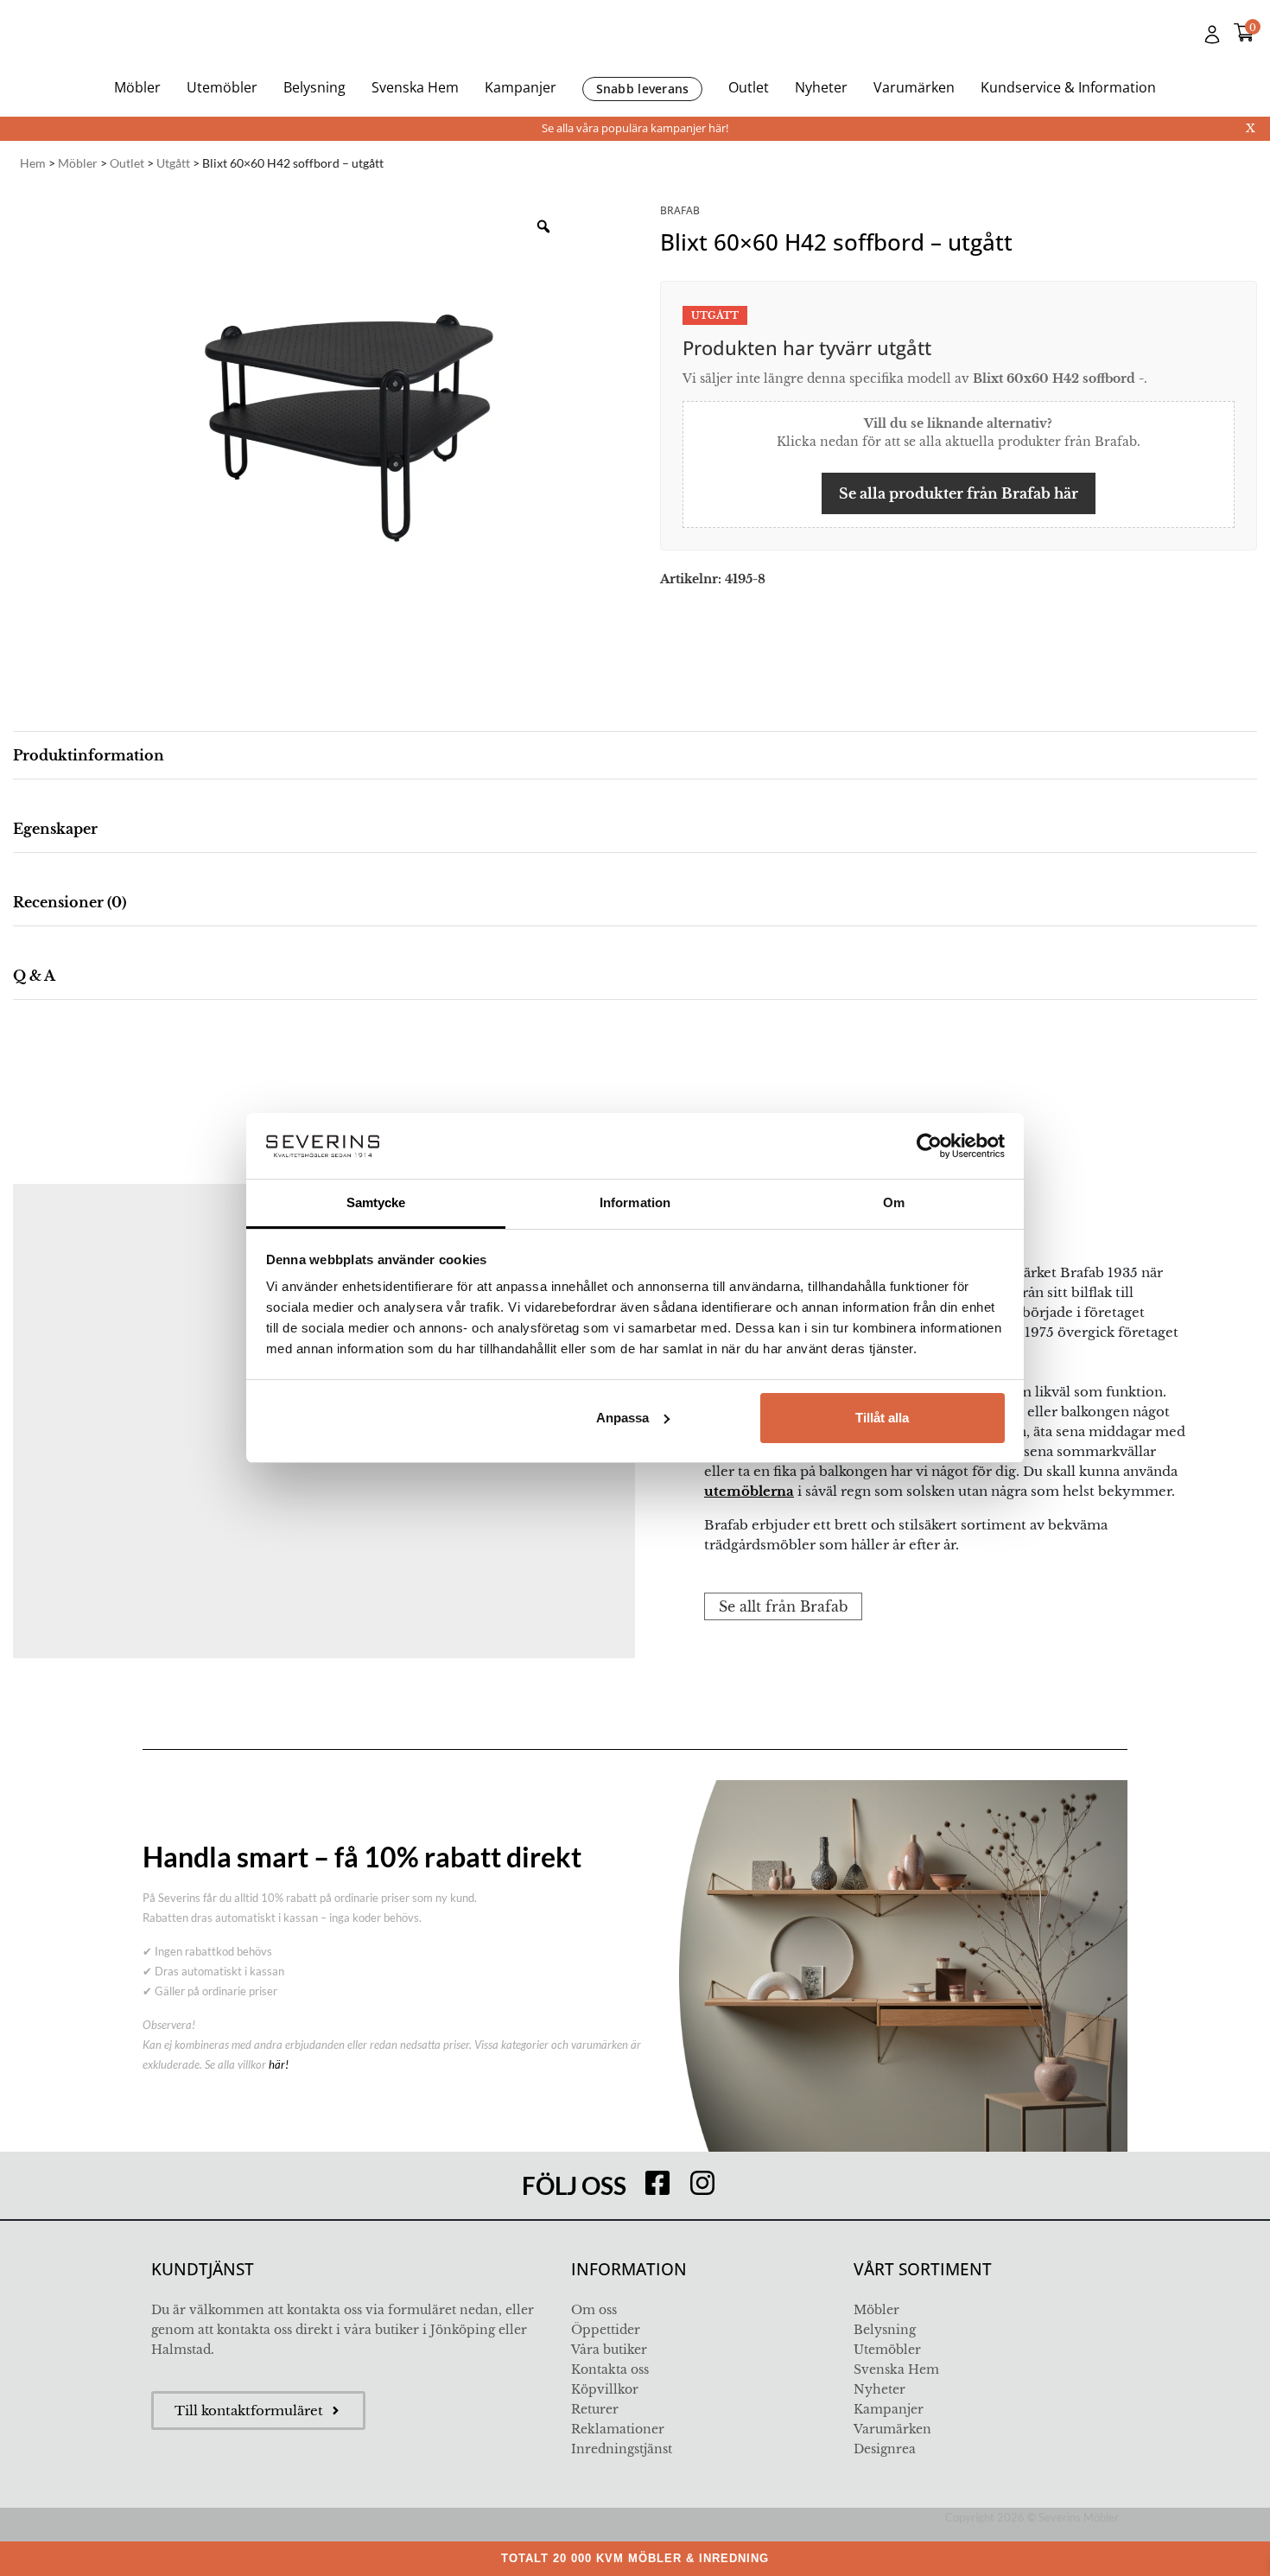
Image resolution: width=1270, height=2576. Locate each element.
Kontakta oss (610, 2369)
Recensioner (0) (70, 902)
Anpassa (622, 1418)
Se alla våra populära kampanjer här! (635, 128)
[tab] (635, 756)
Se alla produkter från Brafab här (959, 493)
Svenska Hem (415, 87)
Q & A (34, 976)
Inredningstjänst (622, 2449)
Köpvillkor (605, 2389)
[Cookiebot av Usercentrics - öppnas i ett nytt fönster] (929, 1146)
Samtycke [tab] (376, 1202)
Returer (595, 2409)
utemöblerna (749, 1491)
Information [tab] (635, 1202)
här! (279, 2064)
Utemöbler (222, 87)
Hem (33, 163)
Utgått (173, 163)
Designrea (885, 2449)
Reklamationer (618, 2429)
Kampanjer (521, 87)
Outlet (749, 87)
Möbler (137, 87)
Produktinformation (89, 755)
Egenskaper (55, 829)
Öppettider (606, 2330)
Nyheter (821, 87)
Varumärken (914, 87)
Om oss (594, 2310)
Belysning (314, 87)
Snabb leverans (643, 89)
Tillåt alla (882, 1418)
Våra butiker (609, 2350)
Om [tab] (894, 1202)
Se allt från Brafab (783, 1606)
